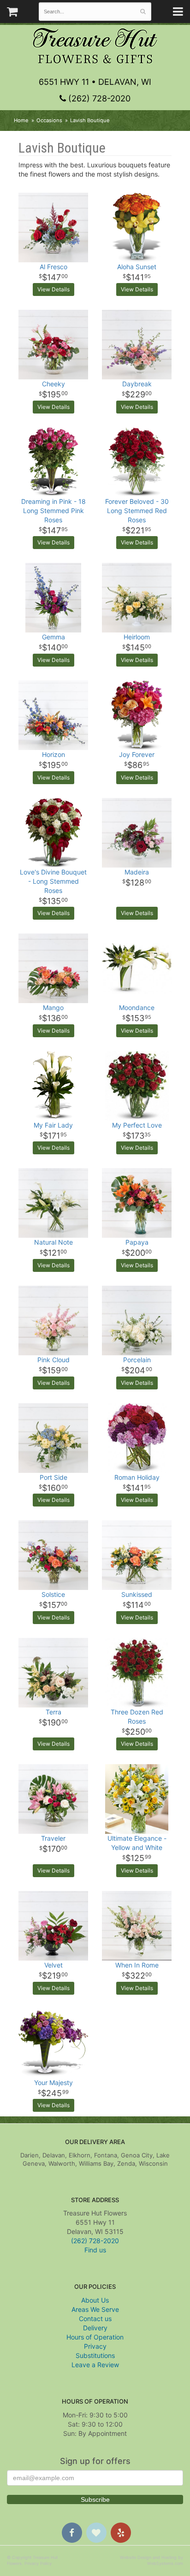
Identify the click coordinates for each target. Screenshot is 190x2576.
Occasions (49, 120)
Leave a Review (95, 2365)
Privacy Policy (38, 2563)
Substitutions (95, 2355)
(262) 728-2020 (98, 98)
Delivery (95, 2328)
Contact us (95, 2319)
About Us (95, 2300)
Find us (95, 2250)
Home (21, 120)
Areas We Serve (95, 2309)
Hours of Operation (95, 2337)
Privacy (95, 2346)
